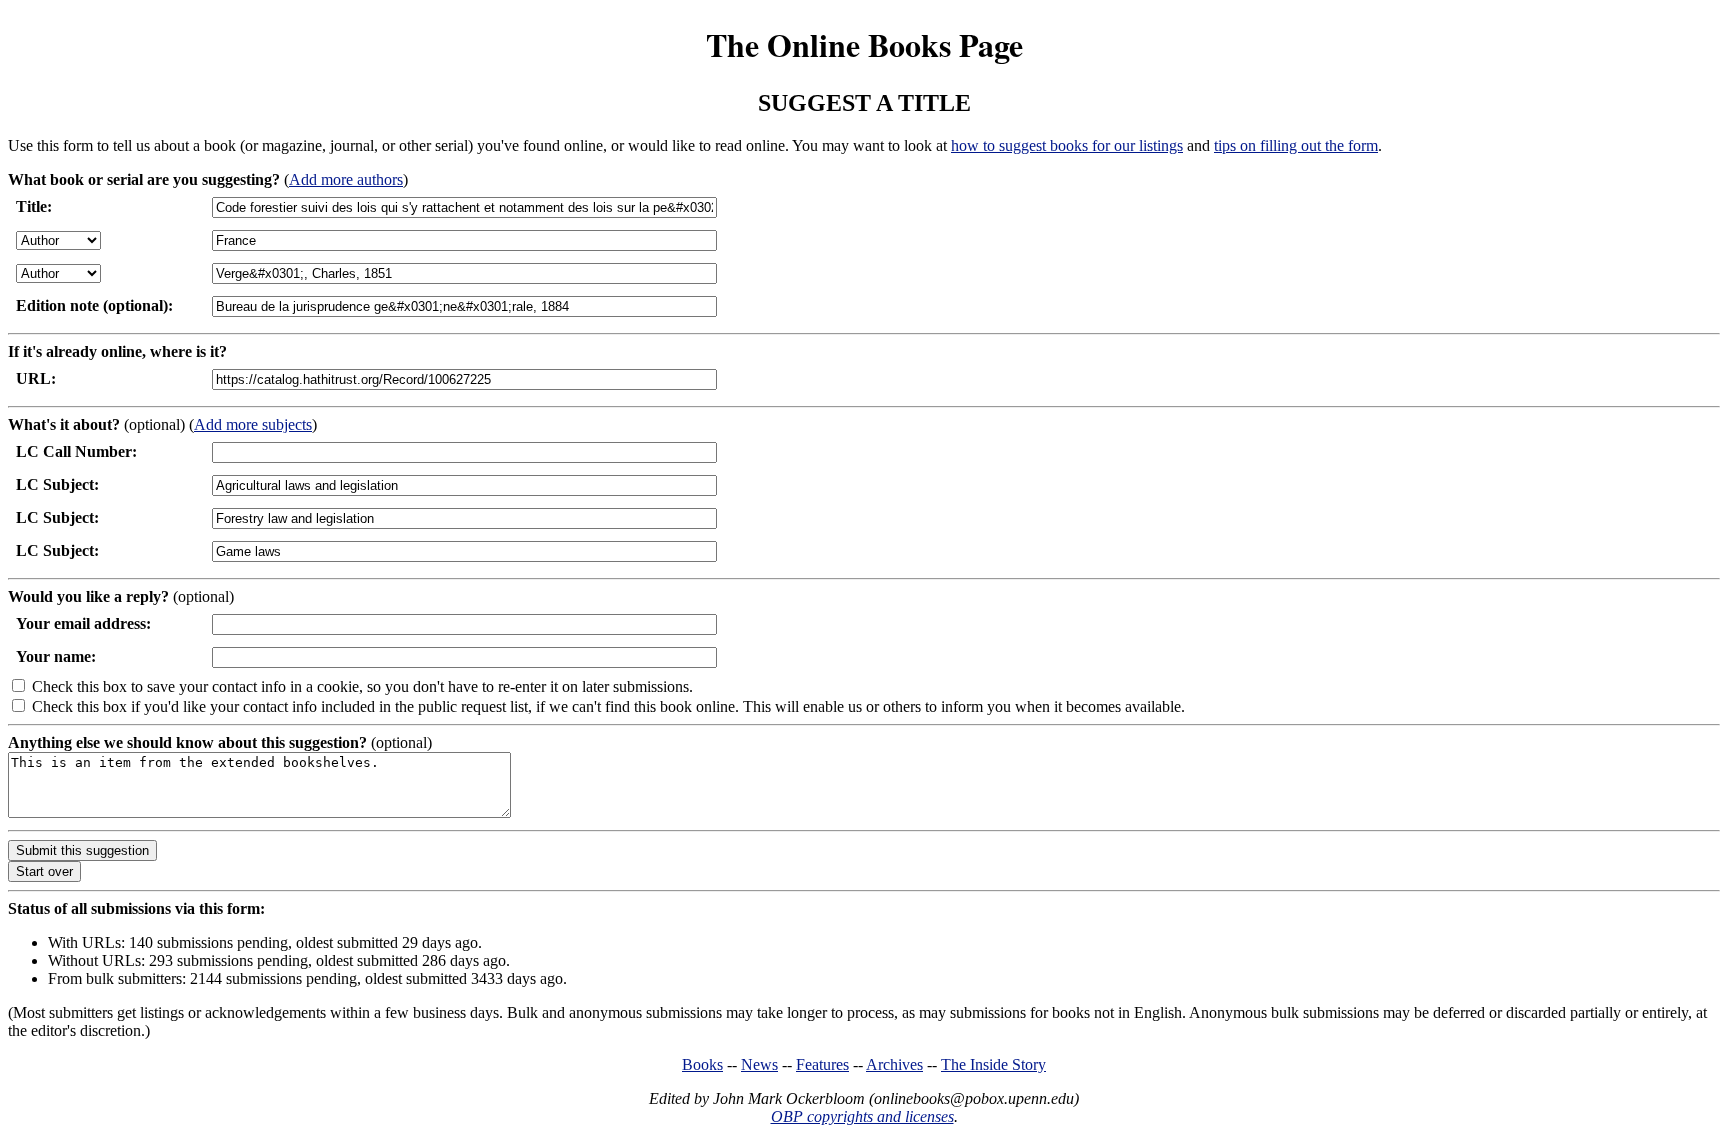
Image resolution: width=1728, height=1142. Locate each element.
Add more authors (346, 179)
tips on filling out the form (1296, 145)
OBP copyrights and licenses (862, 1116)
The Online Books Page (864, 44)
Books (702, 1064)
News (759, 1064)
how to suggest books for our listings (1067, 145)
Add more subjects (253, 424)
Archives (894, 1064)
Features (822, 1064)
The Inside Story (993, 1064)
